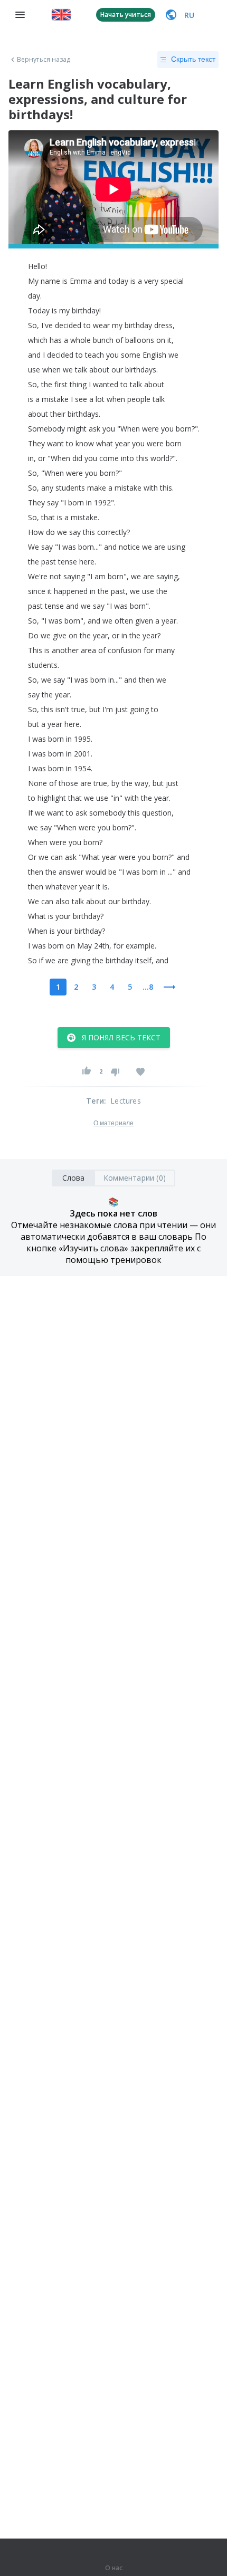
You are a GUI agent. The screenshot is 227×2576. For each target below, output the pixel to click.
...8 (148, 987)
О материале (113, 1123)
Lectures (126, 1101)
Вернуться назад (44, 60)
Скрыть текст (193, 59)
